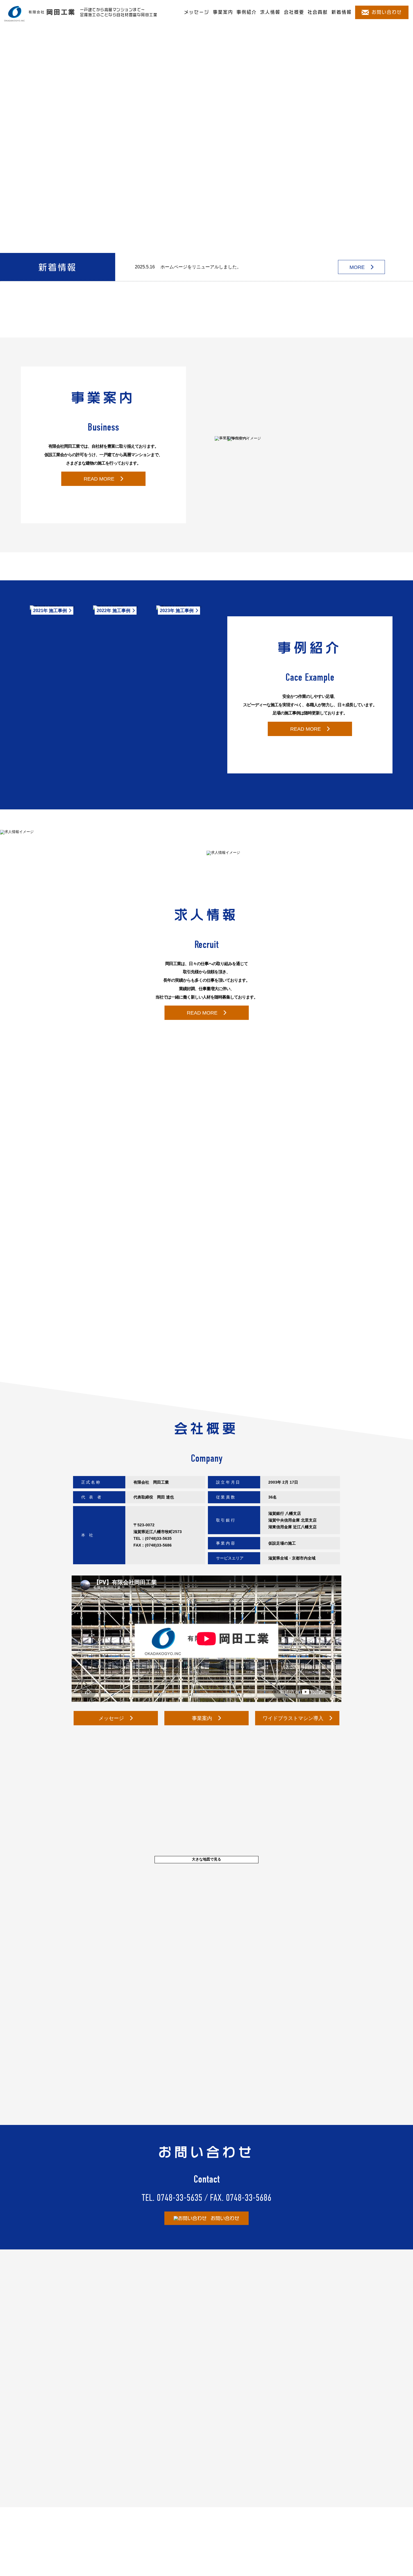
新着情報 (342, 12)
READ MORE (99, 479)
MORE (357, 267)
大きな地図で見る (206, 1859)
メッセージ (197, 12)
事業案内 (223, 12)
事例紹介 (247, 12)
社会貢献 (318, 12)
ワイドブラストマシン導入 (293, 1718)
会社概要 (294, 12)
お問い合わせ (387, 12)
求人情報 (270, 12)
